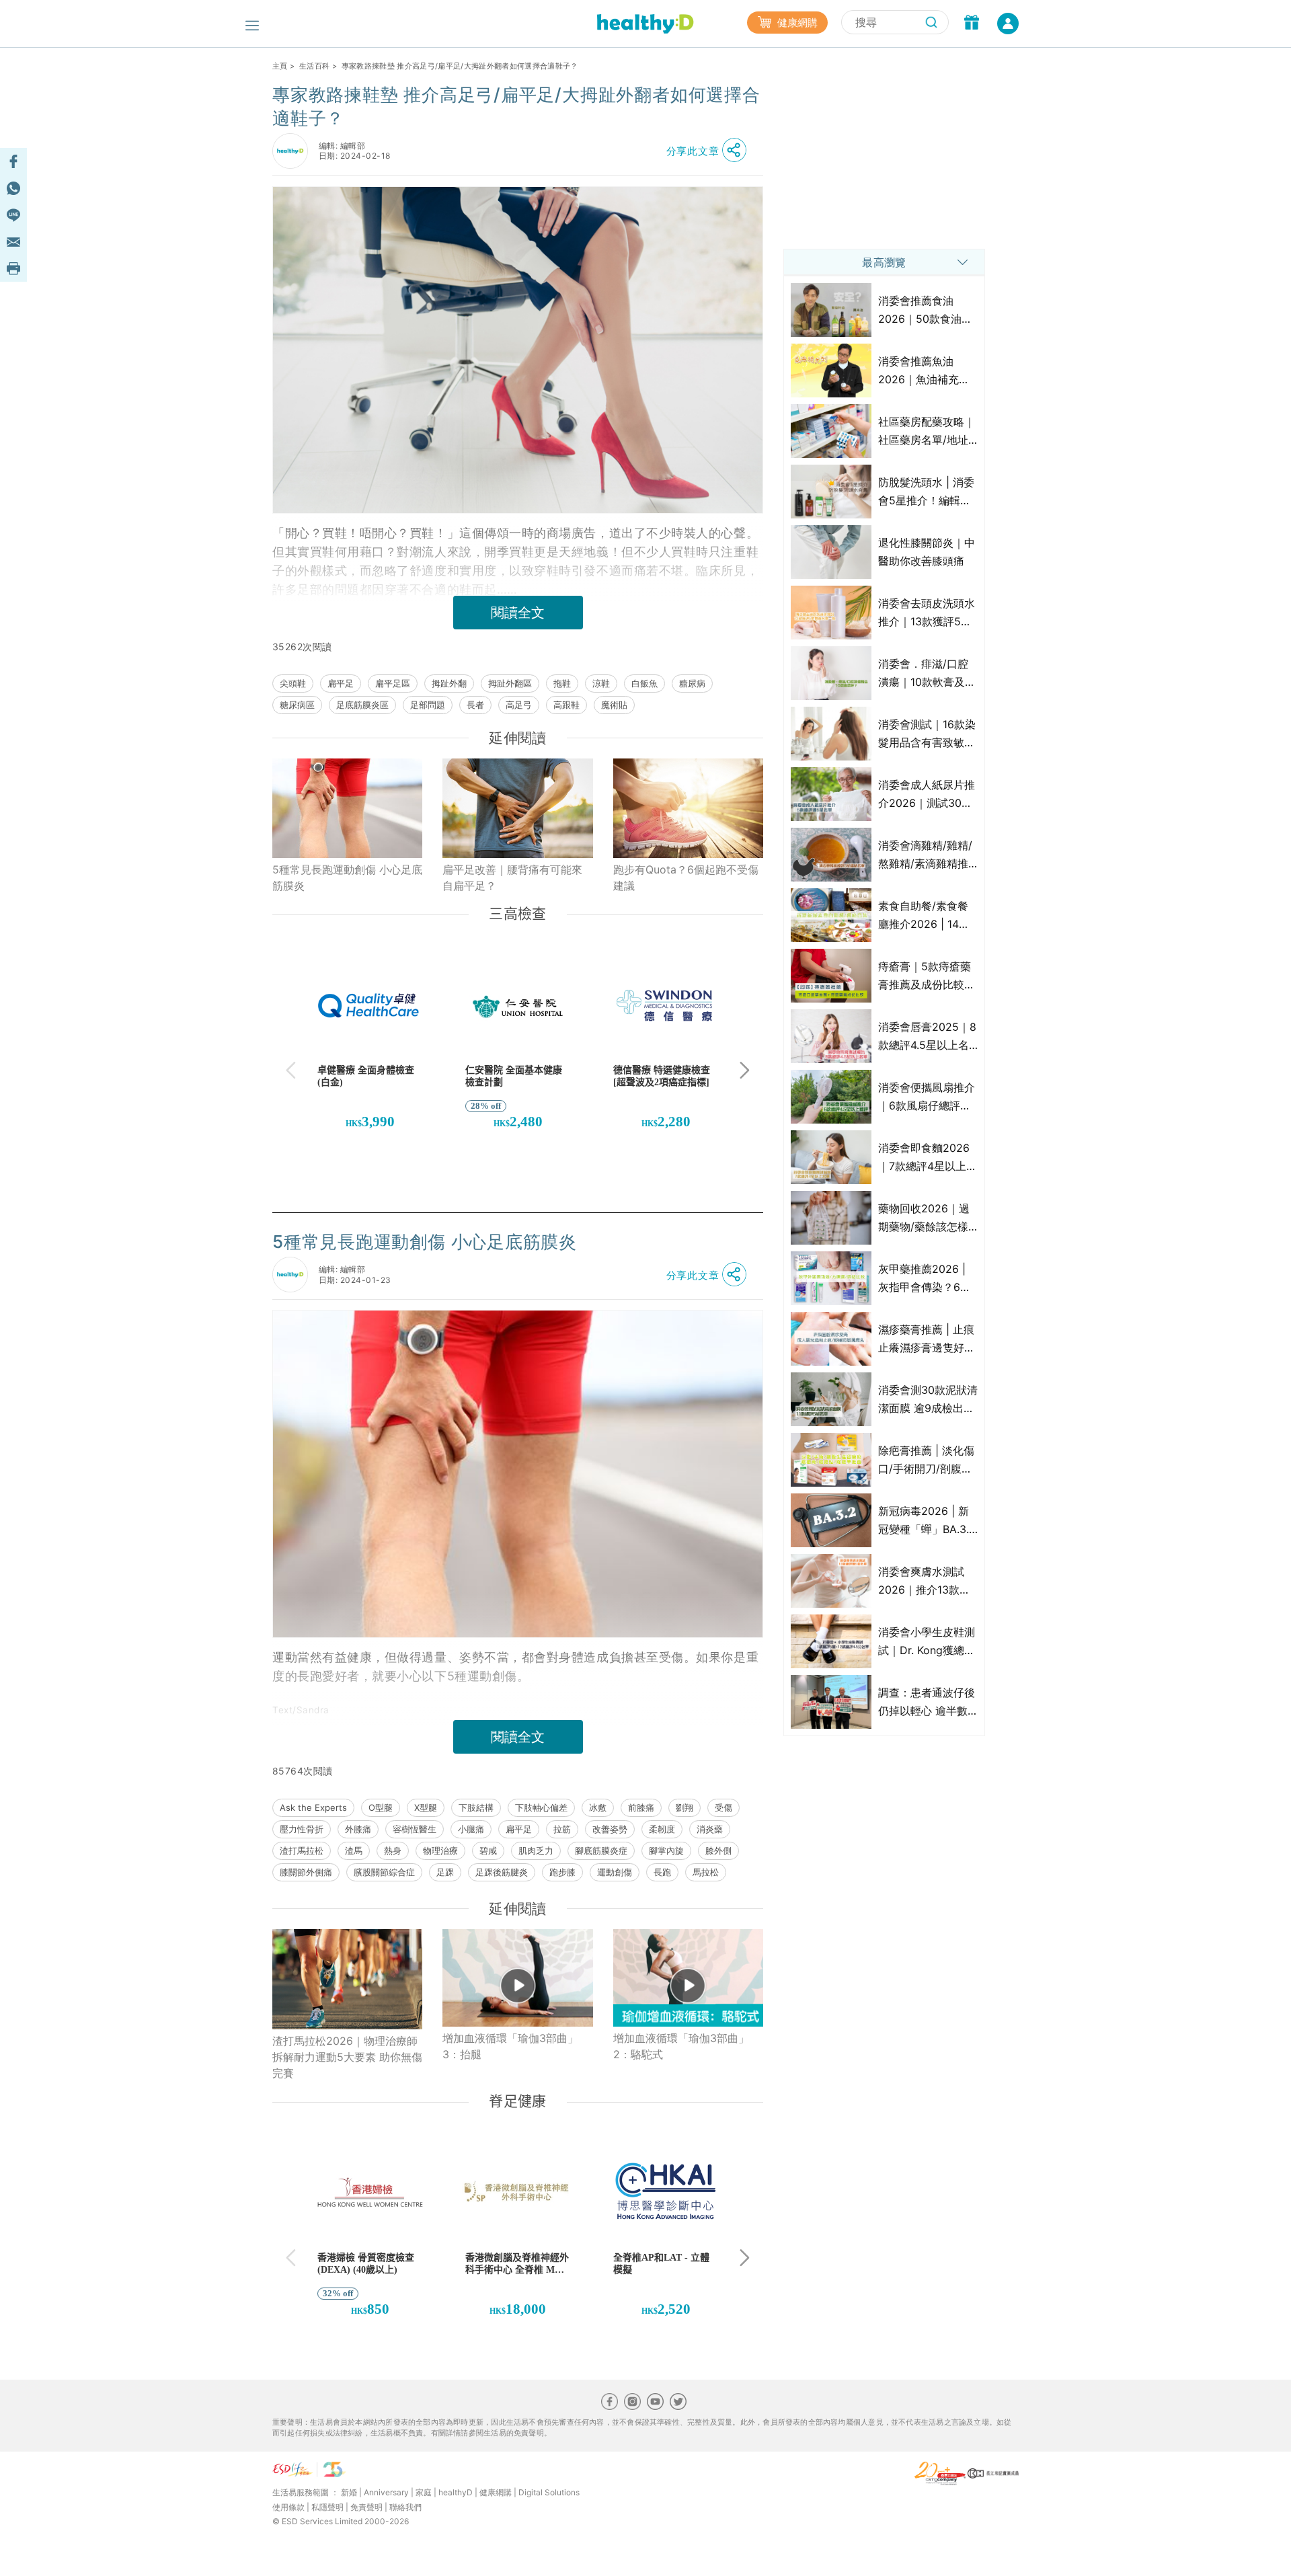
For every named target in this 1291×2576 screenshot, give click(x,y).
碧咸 (488, 1850)
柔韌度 (662, 1829)
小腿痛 (471, 1829)
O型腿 (381, 1807)
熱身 (393, 1850)
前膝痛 (641, 1807)
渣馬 (354, 1850)
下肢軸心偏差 (541, 1807)
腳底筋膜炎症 (601, 1850)
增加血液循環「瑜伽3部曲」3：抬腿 (510, 2046)
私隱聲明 (327, 2507)
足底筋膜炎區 (362, 705)
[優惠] (972, 24)
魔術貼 (614, 705)
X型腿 (426, 1807)
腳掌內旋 (666, 1850)
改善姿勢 (610, 1829)
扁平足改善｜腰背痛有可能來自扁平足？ (512, 877)
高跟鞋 (566, 705)
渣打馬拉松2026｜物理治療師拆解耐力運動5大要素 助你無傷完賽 (347, 2057)
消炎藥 (710, 1829)
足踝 (445, 1872)
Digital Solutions (549, 2492)
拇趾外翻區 (510, 683)
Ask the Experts (313, 1807)
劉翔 (684, 1807)
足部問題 (428, 705)
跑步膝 (562, 1872)
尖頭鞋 (293, 683)
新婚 (349, 2492)
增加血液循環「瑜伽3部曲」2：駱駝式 (681, 2046)
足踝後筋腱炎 (502, 1872)
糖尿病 (692, 683)
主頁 (280, 66)
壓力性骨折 (302, 1829)
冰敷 (598, 1807)
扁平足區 (393, 683)
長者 (475, 705)
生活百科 (314, 66)
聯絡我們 (405, 2507)
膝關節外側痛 (306, 1872)
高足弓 (519, 705)
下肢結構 (476, 1807)
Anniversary (386, 2492)
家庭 (424, 2492)
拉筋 (562, 1829)
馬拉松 (706, 1872)
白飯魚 (644, 683)
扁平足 (341, 683)
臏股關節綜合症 (384, 1872)
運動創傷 (615, 1872)
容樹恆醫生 (415, 1829)
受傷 (723, 1807)
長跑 (662, 1872)
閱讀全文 (518, 613)
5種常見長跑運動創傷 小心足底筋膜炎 (347, 877)
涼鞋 (601, 683)
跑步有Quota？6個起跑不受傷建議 (686, 877)
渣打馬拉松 (302, 1850)
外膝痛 (358, 1829)
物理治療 (440, 1850)
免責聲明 (366, 2507)
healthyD (456, 2492)
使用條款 (288, 2507)
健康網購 (796, 23)
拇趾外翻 (449, 683)
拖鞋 (562, 683)
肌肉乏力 (536, 1850)
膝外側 (718, 1850)
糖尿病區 (297, 705)
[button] (710, 151)
